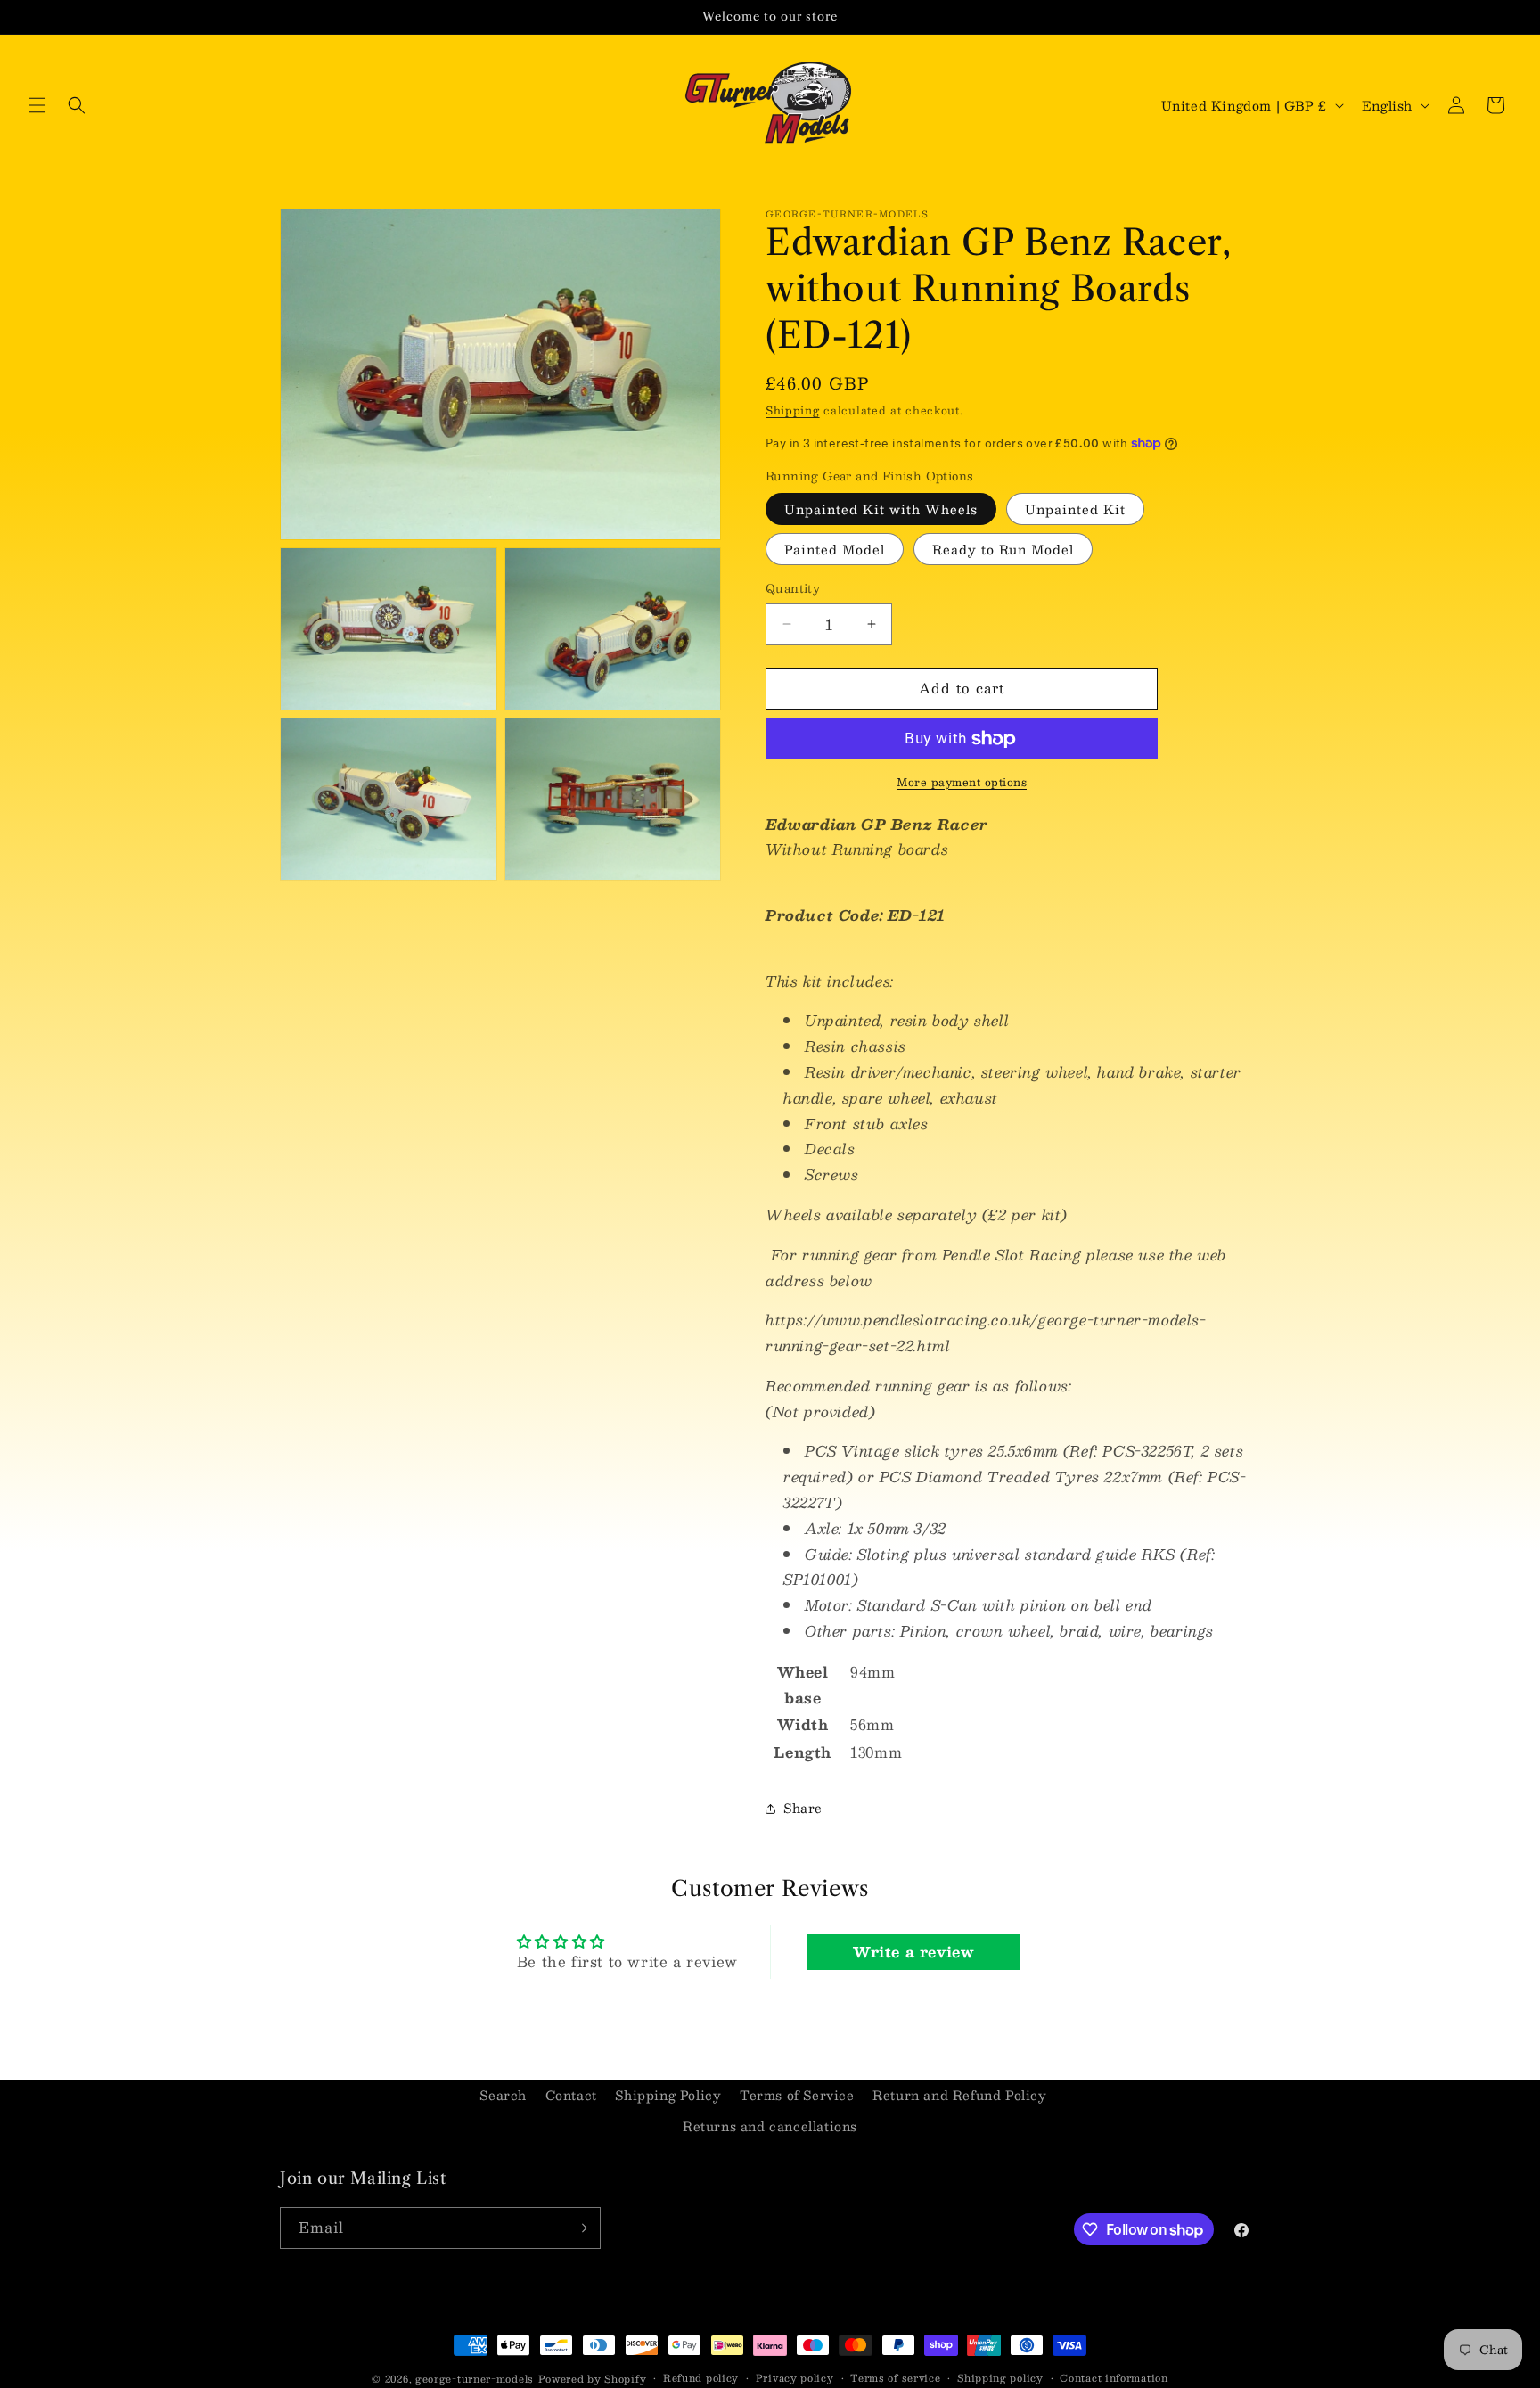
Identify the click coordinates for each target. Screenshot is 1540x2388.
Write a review (913, 1952)
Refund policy (701, 2378)
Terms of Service (797, 2095)
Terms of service (895, 2378)
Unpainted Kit (1075, 509)
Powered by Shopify (593, 2379)
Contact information (1114, 2378)
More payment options (962, 782)
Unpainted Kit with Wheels (881, 509)
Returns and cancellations (770, 2126)
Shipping (793, 410)
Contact (571, 2095)
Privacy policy (795, 2378)
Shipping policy (1000, 2378)
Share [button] (803, 1808)
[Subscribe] (580, 2228)
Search (503, 2095)
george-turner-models (475, 2379)
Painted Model (835, 549)
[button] (37, 105)
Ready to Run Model (1003, 549)
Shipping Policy (668, 2095)
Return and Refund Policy (959, 2095)
